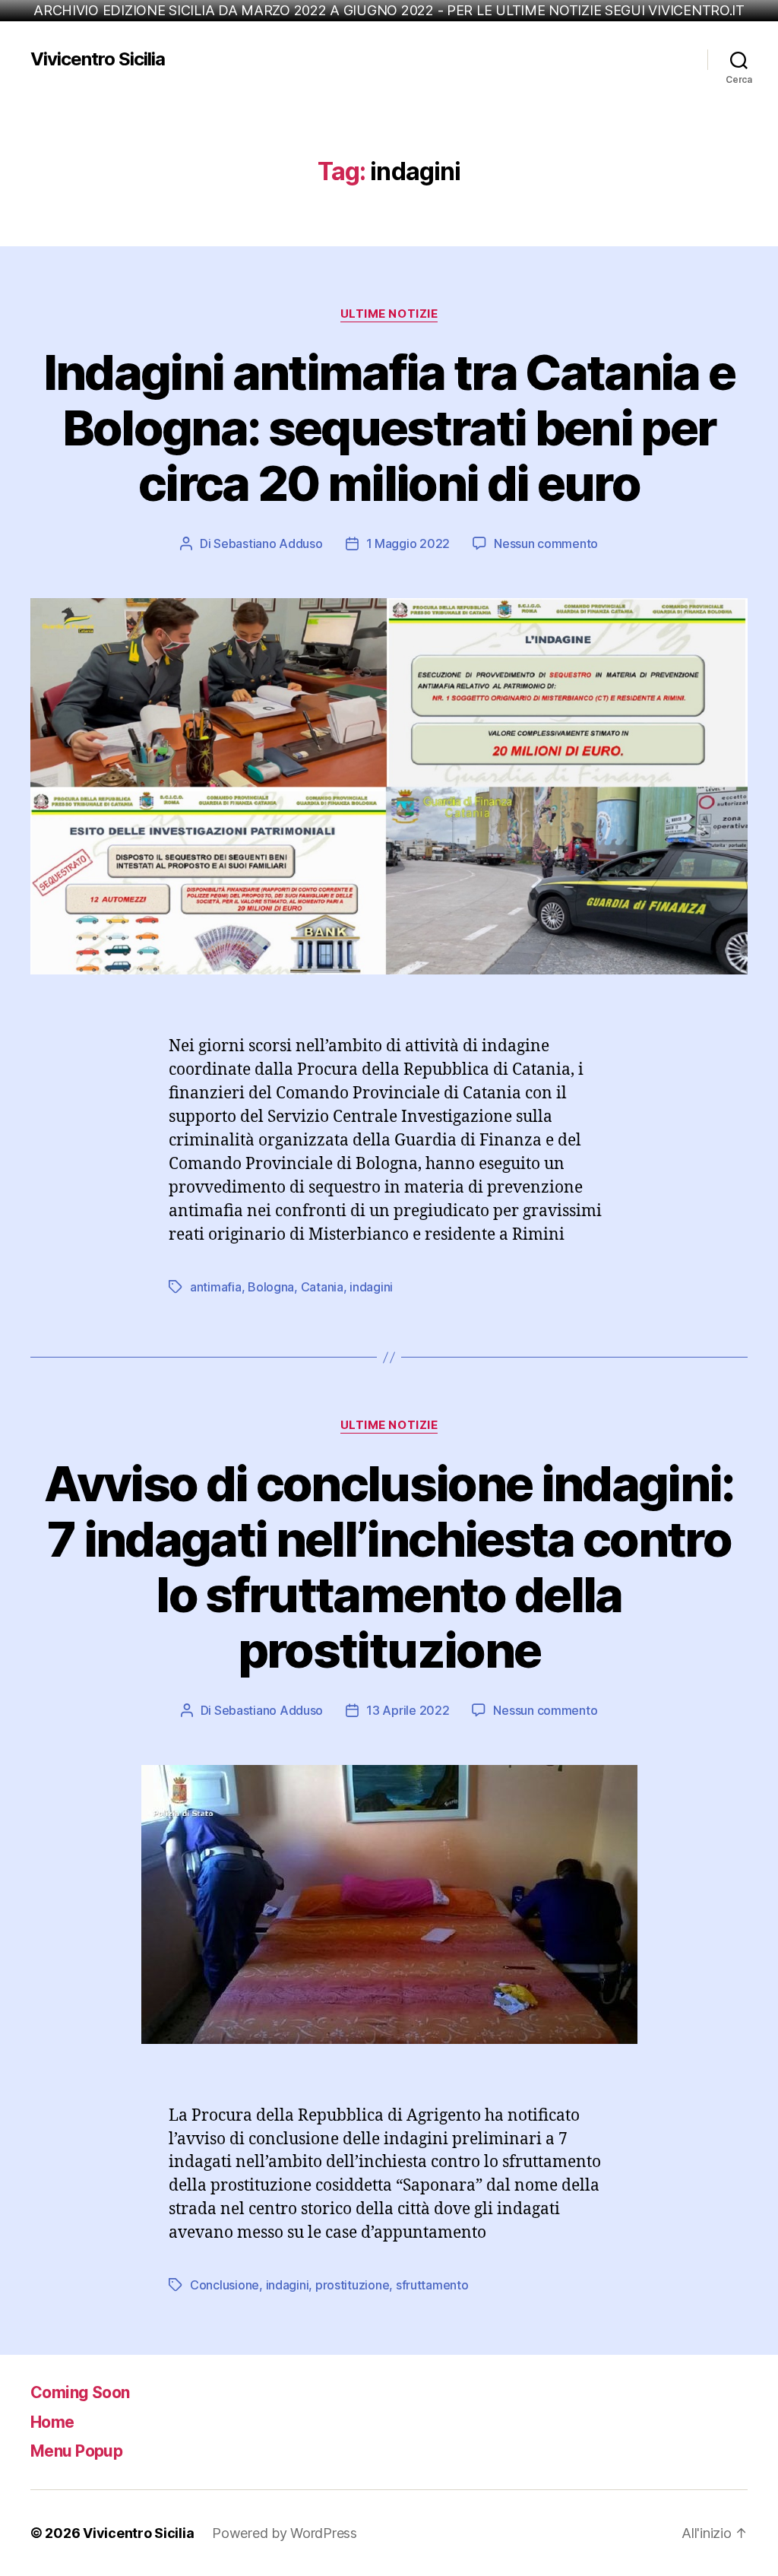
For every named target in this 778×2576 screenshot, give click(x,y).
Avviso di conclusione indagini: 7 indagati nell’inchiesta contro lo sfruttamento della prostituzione (389, 1567)
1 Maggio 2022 (408, 543)
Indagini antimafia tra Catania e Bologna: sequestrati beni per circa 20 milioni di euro (389, 428)
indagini (371, 1287)
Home (52, 2422)
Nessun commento (546, 543)
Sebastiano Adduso (268, 543)
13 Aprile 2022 (408, 1710)
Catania (322, 1287)
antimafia (216, 1287)
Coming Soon (80, 2392)
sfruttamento (432, 2285)
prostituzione (353, 2285)
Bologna (271, 1287)
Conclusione (225, 2285)
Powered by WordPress (285, 2533)
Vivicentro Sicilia (98, 59)
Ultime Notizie (389, 314)
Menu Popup (76, 2451)
